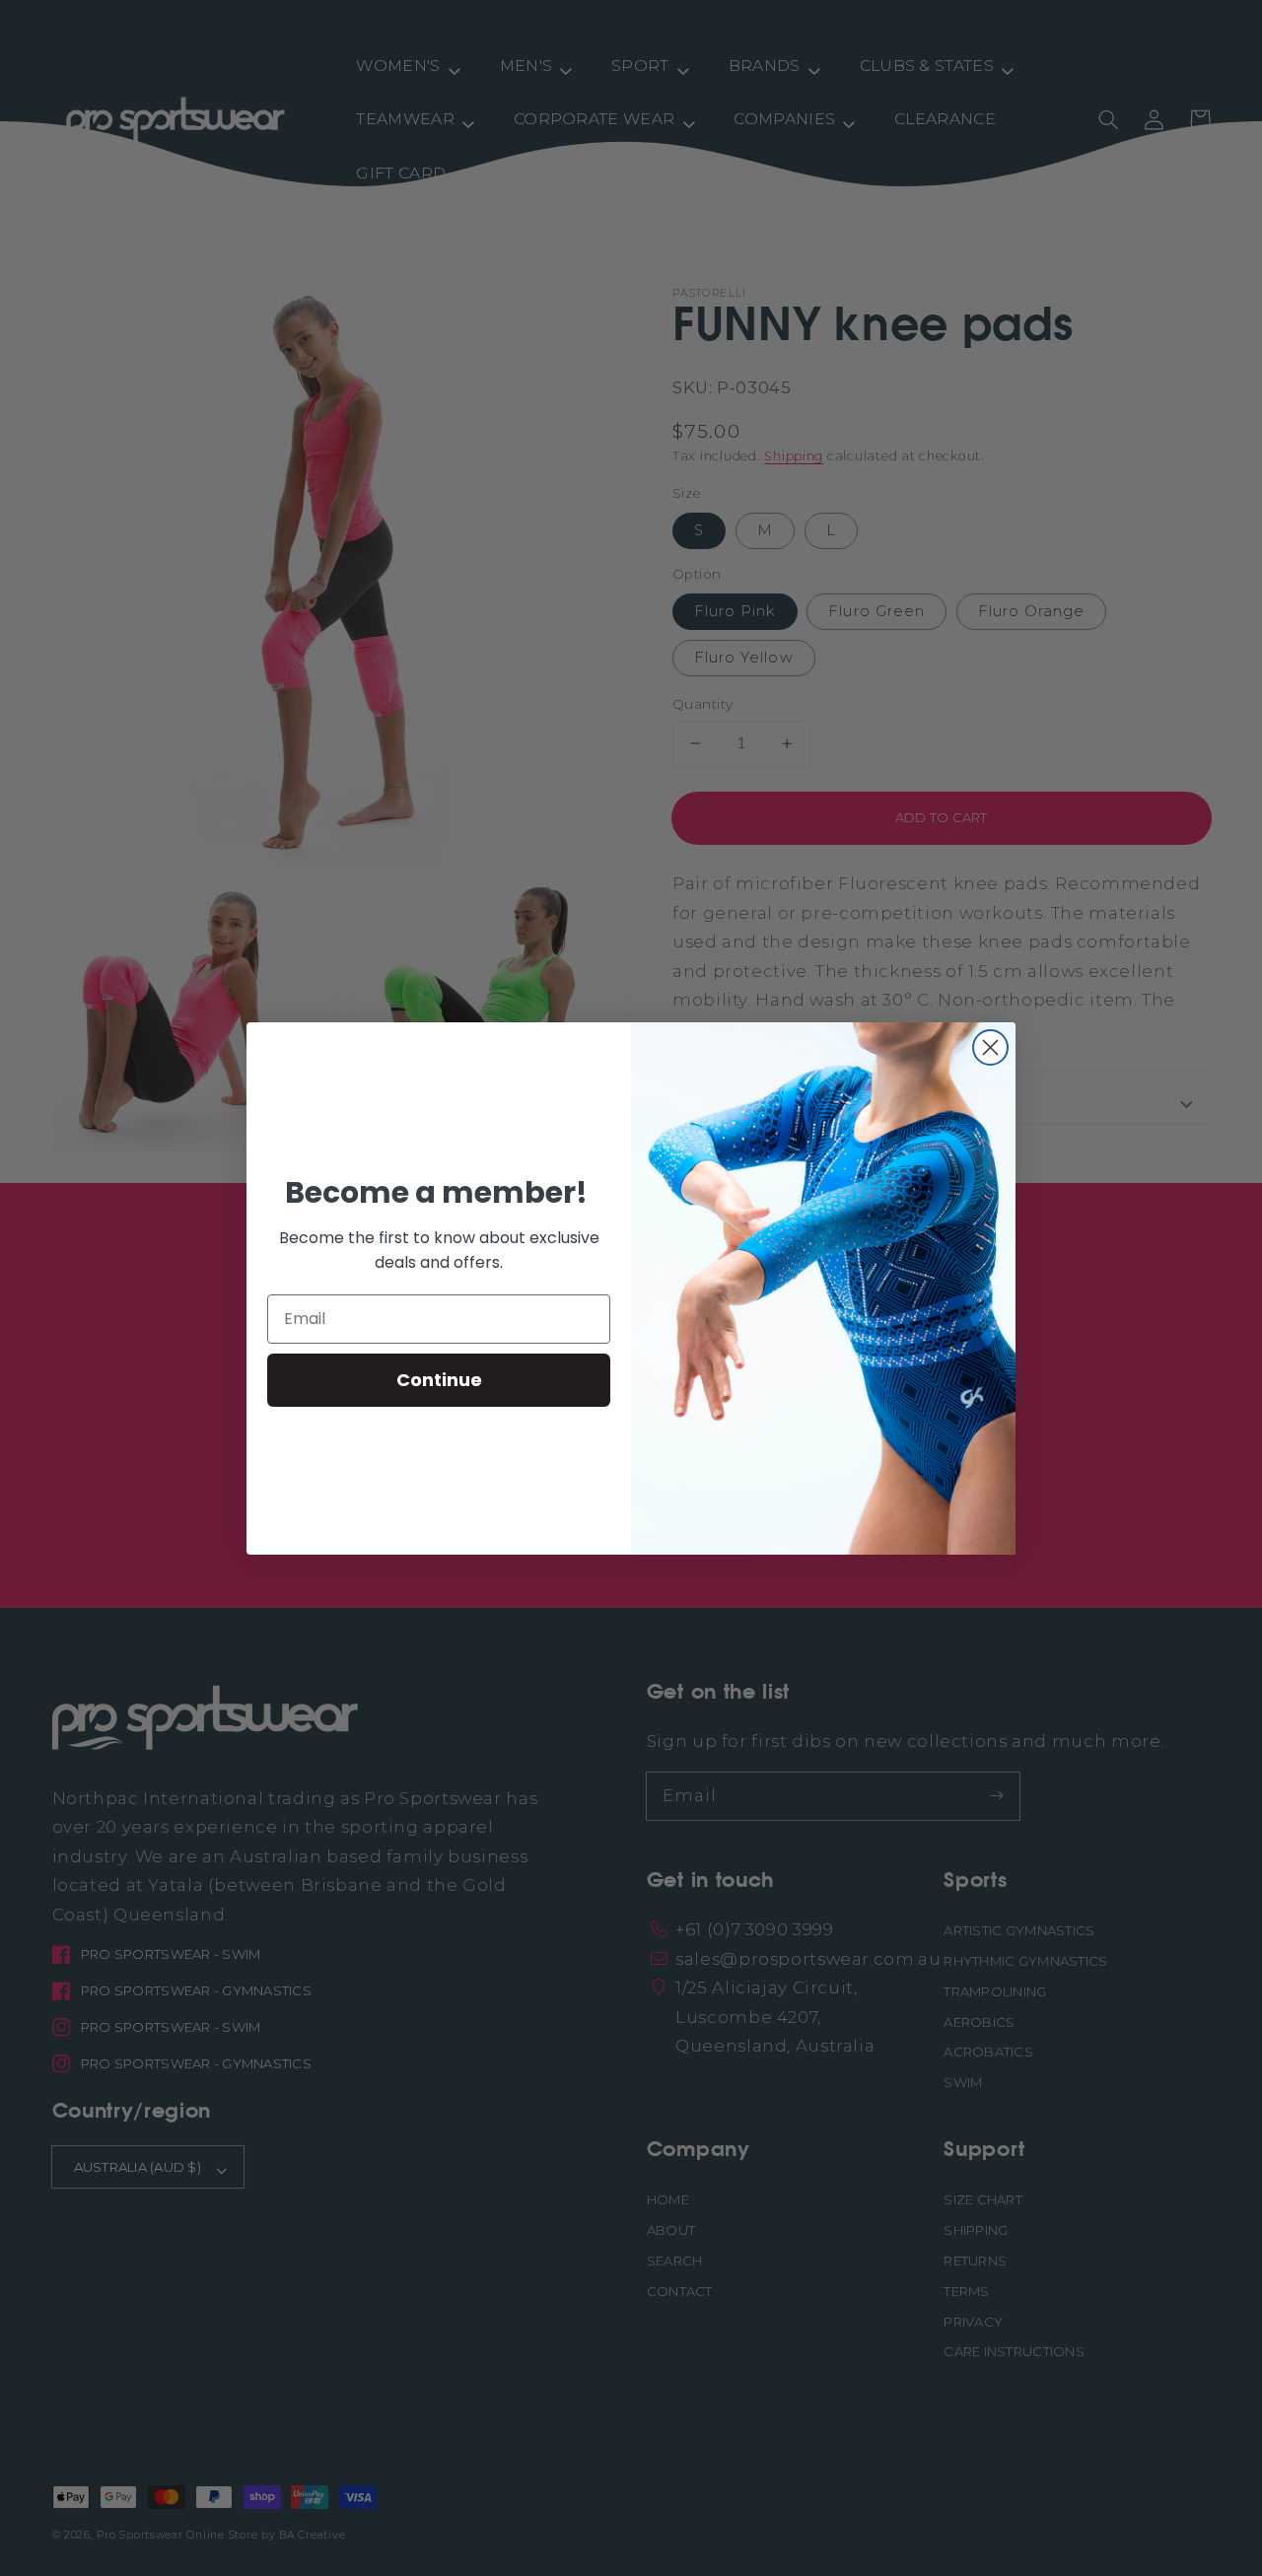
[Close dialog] (990, 1047)
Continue (439, 1380)
